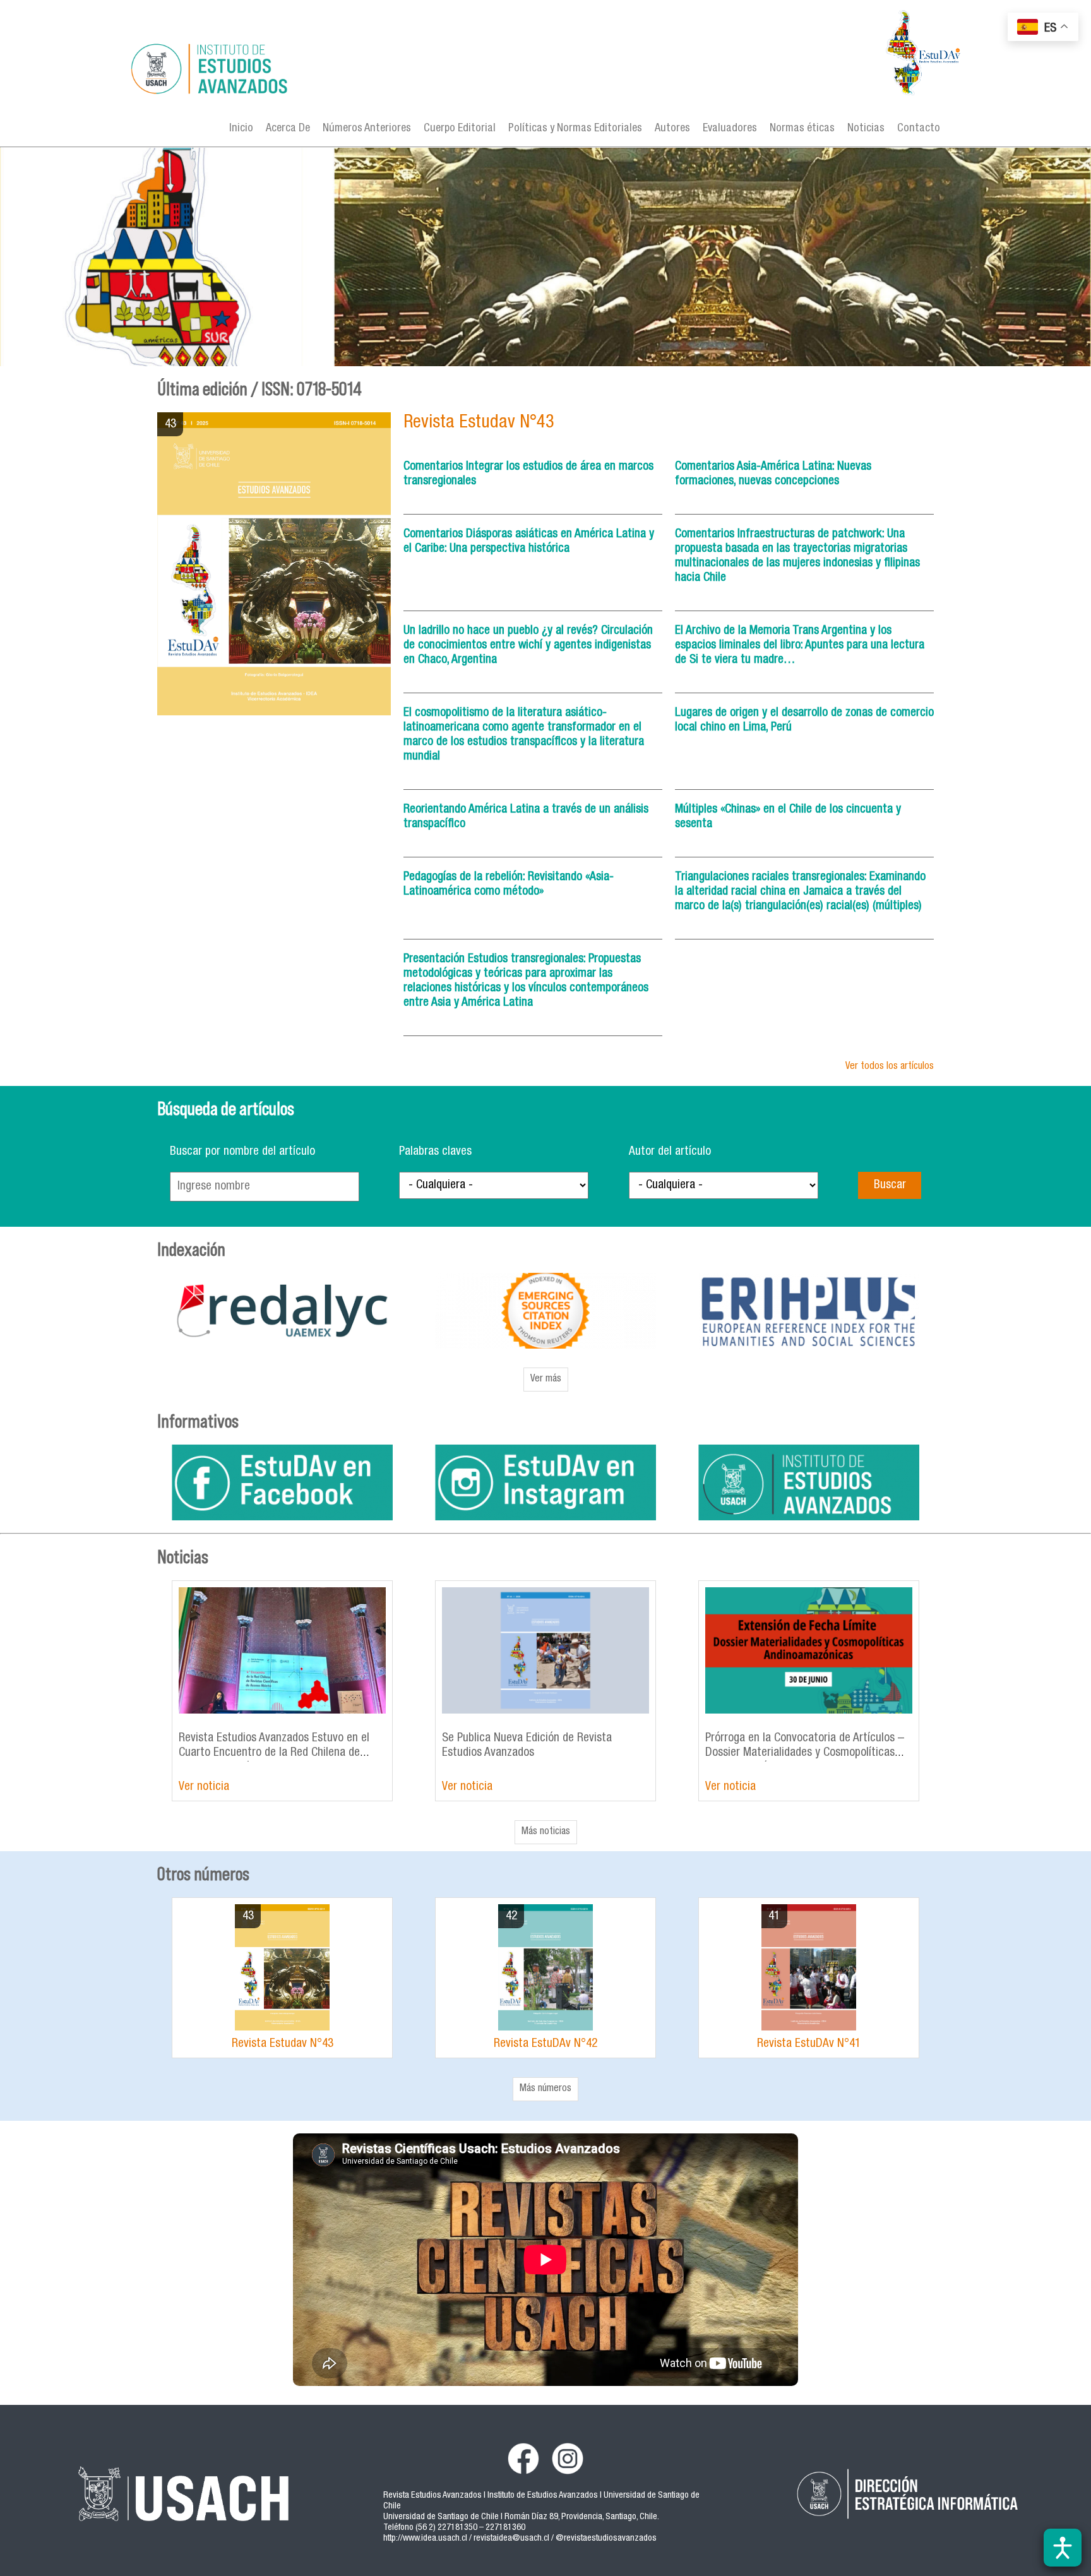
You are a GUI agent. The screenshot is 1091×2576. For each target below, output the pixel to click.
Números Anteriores (367, 129)
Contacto (919, 129)
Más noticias (546, 1832)
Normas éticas (802, 129)
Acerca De (288, 129)
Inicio (241, 129)
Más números (545, 2089)
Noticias (866, 129)
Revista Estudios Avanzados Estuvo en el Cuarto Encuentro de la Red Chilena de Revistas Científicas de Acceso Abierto (274, 1753)
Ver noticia (204, 1787)
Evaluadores (730, 129)
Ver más (546, 1380)
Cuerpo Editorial (460, 129)
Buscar (890, 1185)
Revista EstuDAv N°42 (545, 2044)
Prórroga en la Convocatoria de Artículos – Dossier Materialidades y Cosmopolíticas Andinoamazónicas (805, 1753)
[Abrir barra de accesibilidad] (1063, 2548)
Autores (672, 129)
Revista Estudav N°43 (479, 423)
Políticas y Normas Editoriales (575, 129)
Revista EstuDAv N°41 (809, 2044)
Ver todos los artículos (890, 1067)
